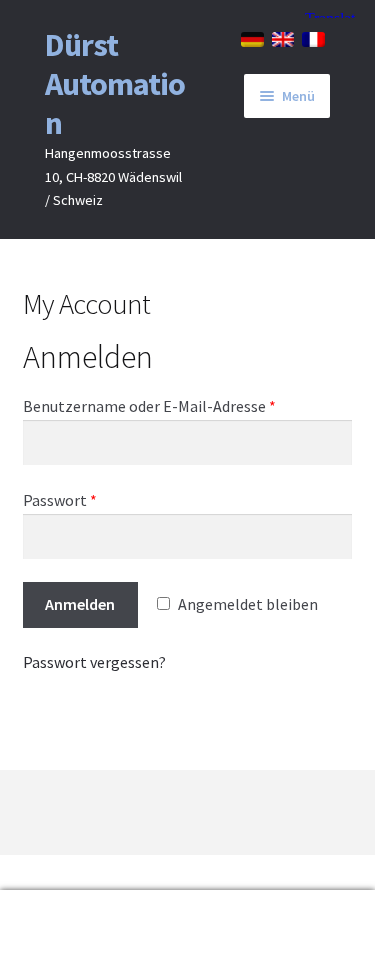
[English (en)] (283, 38)
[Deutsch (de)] (252, 38)
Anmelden (80, 604)
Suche (62, 925)
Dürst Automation (115, 84)
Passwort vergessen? (94, 662)
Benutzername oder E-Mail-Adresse (149, 406)
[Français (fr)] (313, 38)
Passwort (60, 500)
